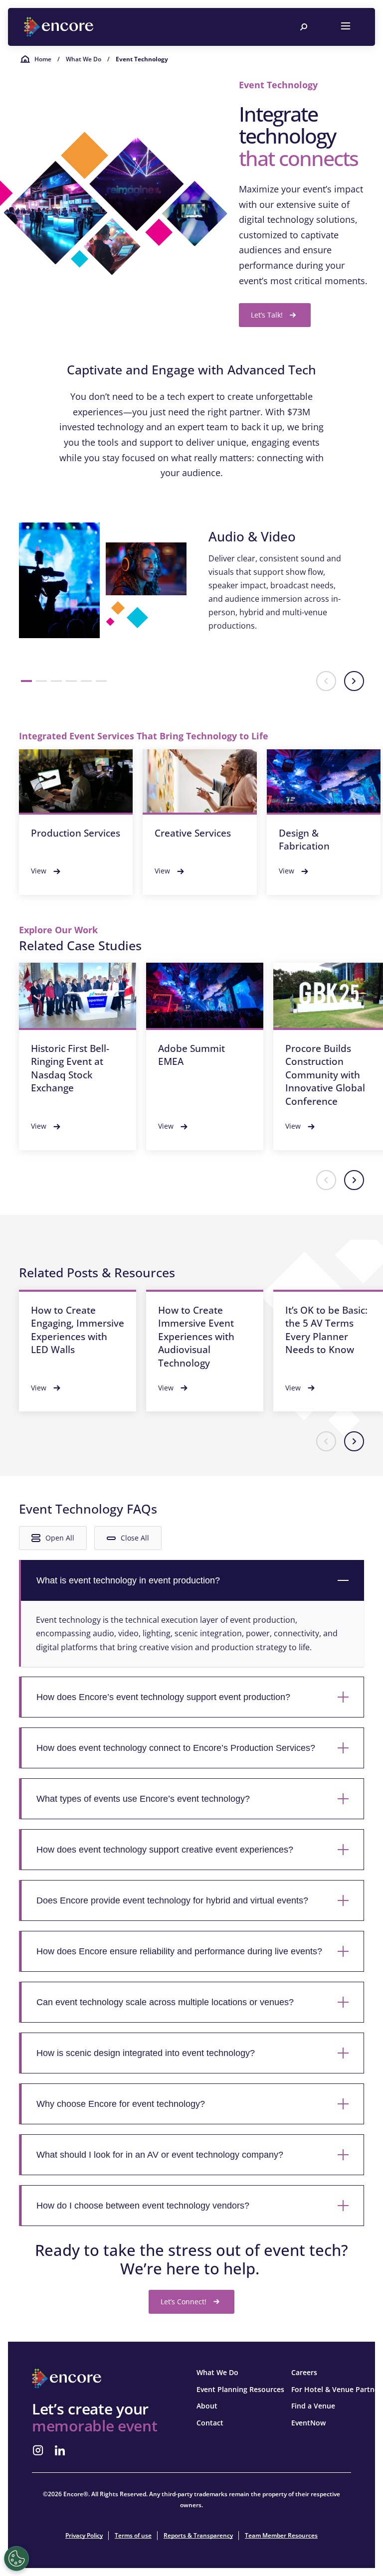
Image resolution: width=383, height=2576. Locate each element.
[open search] (304, 27)
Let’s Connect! (184, 2302)
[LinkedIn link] (60, 2450)
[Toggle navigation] (346, 27)
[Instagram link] (38, 2450)
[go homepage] (60, 27)
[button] (26, 681)
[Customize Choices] (16, 2559)
